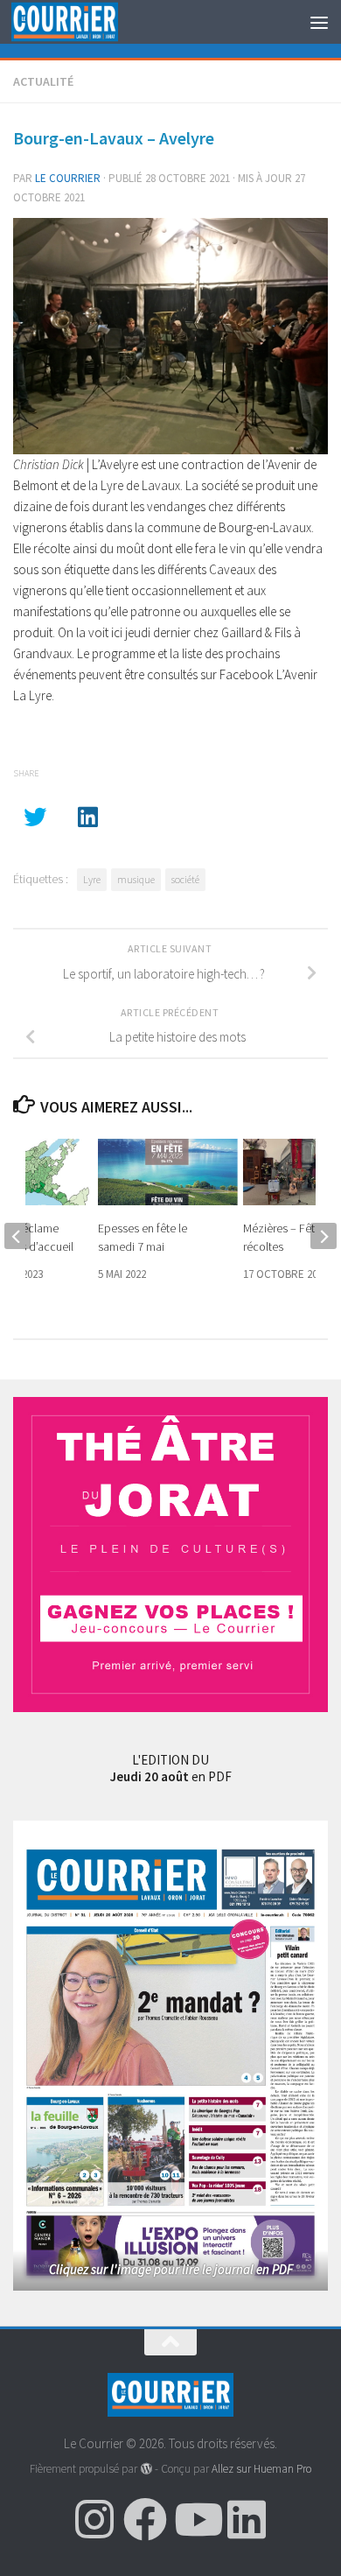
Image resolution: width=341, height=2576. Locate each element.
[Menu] (319, 22)
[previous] (17, 1236)
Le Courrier (68, 178)
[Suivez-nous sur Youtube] (196, 2519)
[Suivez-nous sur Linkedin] (247, 2519)
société (185, 879)
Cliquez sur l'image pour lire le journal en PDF (171, 2269)
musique (136, 879)
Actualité (43, 81)
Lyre (92, 879)
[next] (324, 1236)
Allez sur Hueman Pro (261, 2469)
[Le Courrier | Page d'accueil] (82, 22)
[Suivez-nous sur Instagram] (94, 2519)
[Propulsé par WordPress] (146, 2469)
